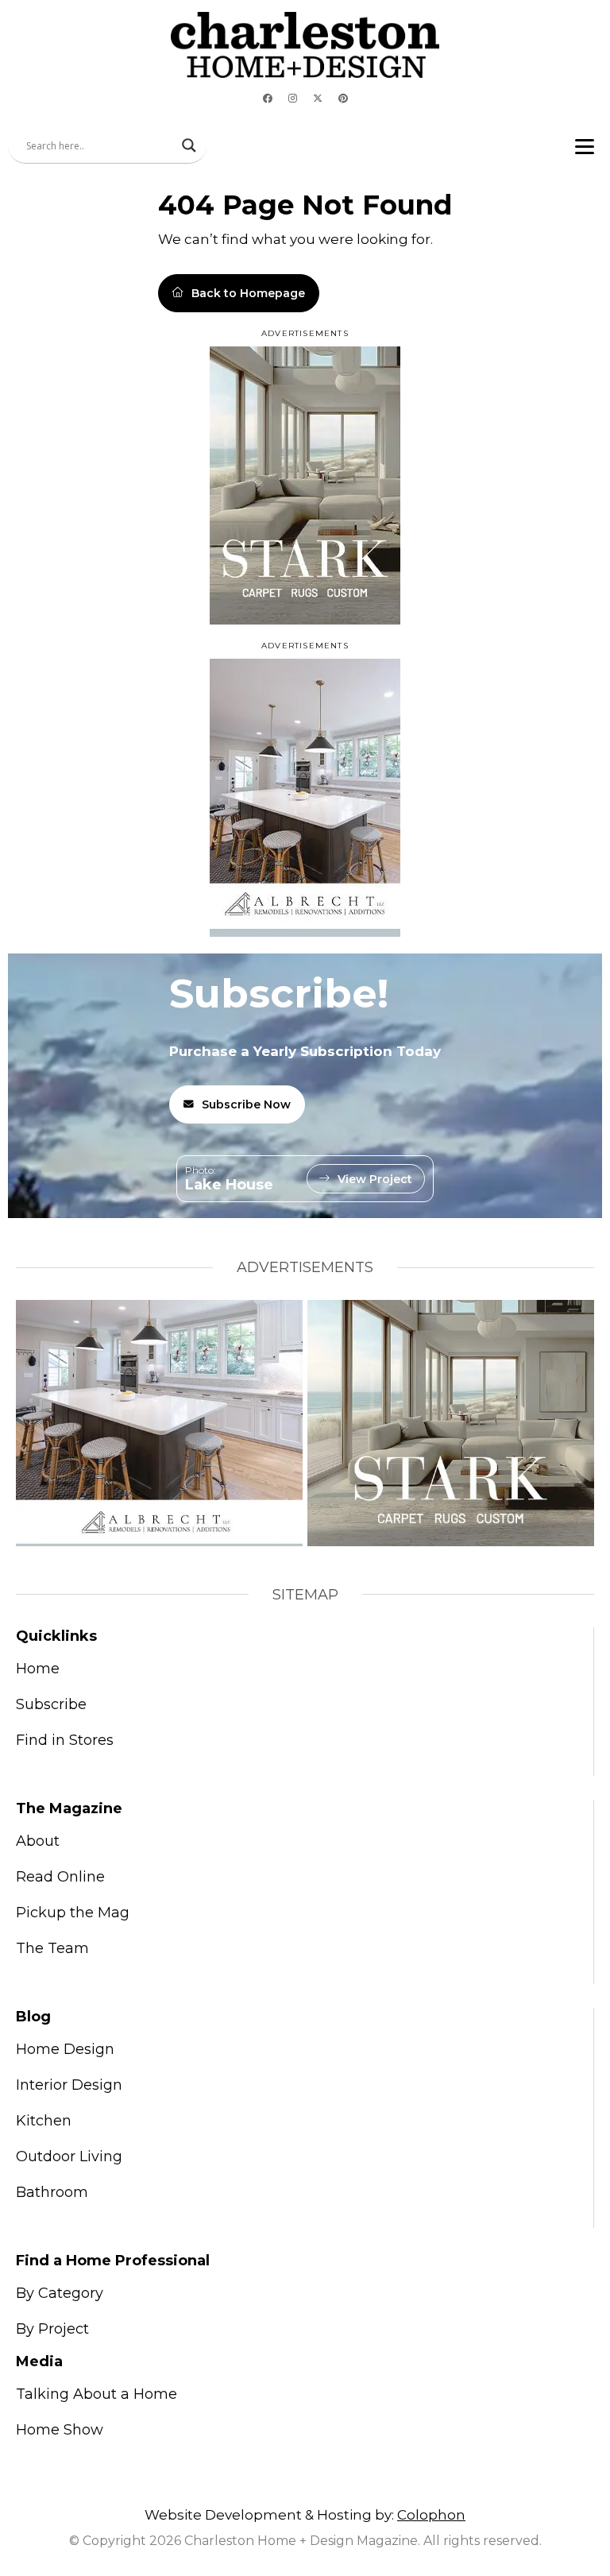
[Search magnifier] (189, 145)
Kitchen (44, 2121)
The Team (52, 1948)
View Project (375, 1179)
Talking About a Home (97, 2394)
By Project (52, 2329)
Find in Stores (65, 1740)
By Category (60, 2293)
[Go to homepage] (305, 45)
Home (38, 1669)
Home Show (60, 2430)
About (38, 1841)
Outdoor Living (69, 2156)
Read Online (60, 1877)
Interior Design (69, 2085)
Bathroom (52, 2192)
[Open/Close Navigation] (585, 146)
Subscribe (51, 1704)
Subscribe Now (246, 1104)
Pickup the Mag (73, 1913)
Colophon (431, 2515)
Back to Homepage (248, 293)
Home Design (65, 2049)
